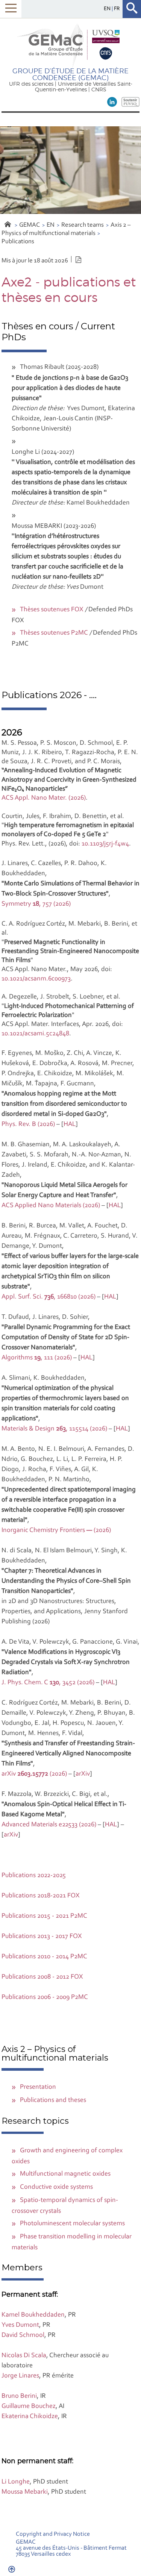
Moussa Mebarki (25, 2492)
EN (51, 225)
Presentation (38, 2087)
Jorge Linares (20, 2376)
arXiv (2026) (34, 1774)
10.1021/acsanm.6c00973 (36, 979)
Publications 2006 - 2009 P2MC (45, 1997)
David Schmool (23, 2335)
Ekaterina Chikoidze (30, 2417)
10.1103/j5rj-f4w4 (105, 844)
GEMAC (30, 225)
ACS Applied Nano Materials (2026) (51, 1206)
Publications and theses (53, 2100)
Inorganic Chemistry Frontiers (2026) (56, 1530)
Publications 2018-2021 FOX (41, 1896)
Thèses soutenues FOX (52, 610)
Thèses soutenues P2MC (54, 633)
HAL (70, 1124)
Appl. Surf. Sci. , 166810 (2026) (49, 1297)
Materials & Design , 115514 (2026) (54, 1429)
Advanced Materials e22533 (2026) (49, 1825)
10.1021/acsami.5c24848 (35, 1034)
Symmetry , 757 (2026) (36, 904)
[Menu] (11, 9)
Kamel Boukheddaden (33, 2315)
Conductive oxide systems (56, 2187)
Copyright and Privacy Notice (53, 2534)
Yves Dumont (20, 2325)
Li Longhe (16, 2482)
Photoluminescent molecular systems (72, 2224)
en (108, 9)
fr (117, 9)
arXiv (83, 1774)
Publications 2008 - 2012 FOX (42, 1977)
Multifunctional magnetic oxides (65, 2174)
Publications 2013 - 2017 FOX (42, 1937)
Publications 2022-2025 (34, 1876)
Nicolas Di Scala (24, 2356)
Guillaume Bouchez (29, 2406)
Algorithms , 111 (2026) (37, 1358)
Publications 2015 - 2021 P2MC (44, 1916)
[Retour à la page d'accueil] (70, 45)
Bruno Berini (19, 2396)
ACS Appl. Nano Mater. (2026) (44, 798)
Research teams (83, 225)
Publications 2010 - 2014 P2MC (44, 1957)
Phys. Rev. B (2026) (28, 1124)
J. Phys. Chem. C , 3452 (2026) (48, 1683)
